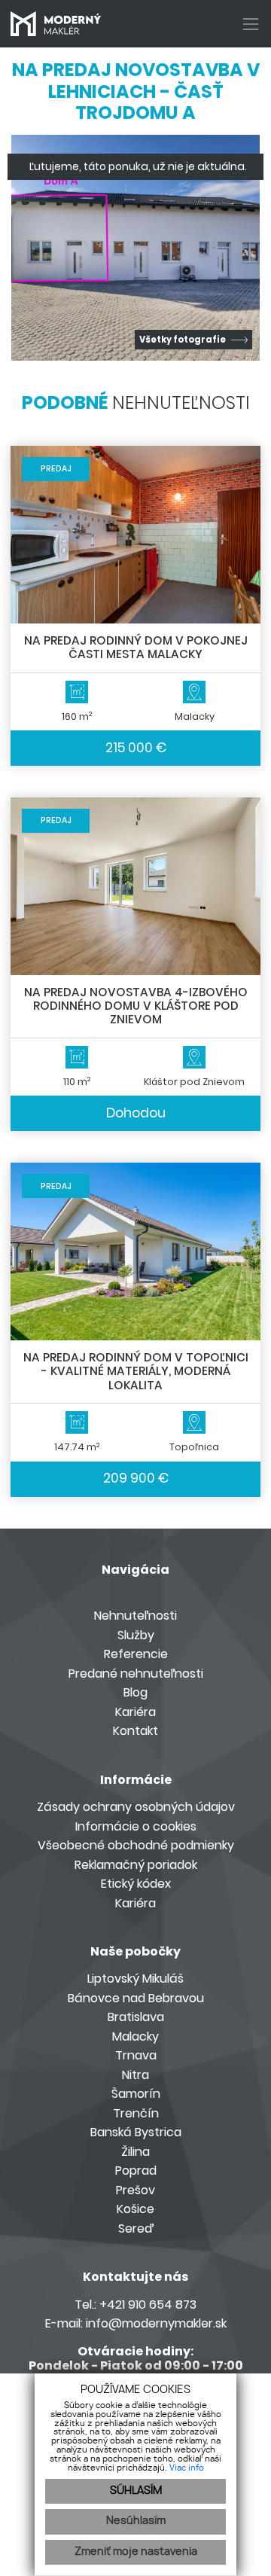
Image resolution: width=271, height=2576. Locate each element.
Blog (135, 1692)
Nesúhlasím (136, 2521)
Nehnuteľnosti (135, 1616)
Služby (136, 1635)
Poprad (136, 2171)
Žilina (135, 2152)
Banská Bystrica (136, 2132)
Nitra (135, 2075)
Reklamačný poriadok (136, 1865)
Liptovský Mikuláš (135, 1978)
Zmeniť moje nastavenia (136, 2552)
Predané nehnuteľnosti (136, 1674)
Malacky (135, 2036)
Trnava (136, 2055)
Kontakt (135, 1731)
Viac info (187, 2468)
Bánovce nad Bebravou (136, 1998)
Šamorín (136, 2094)
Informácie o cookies (136, 1826)
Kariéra (135, 1712)
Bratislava (136, 2017)
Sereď (136, 2228)
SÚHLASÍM (136, 2491)
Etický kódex (136, 1884)
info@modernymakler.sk (156, 2323)
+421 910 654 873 (148, 2305)
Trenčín (136, 2113)
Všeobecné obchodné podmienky (136, 1845)
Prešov (135, 2190)
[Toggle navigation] (245, 24)
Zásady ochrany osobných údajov (136, 1807)
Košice (135, 2209)
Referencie (136, 1654)
